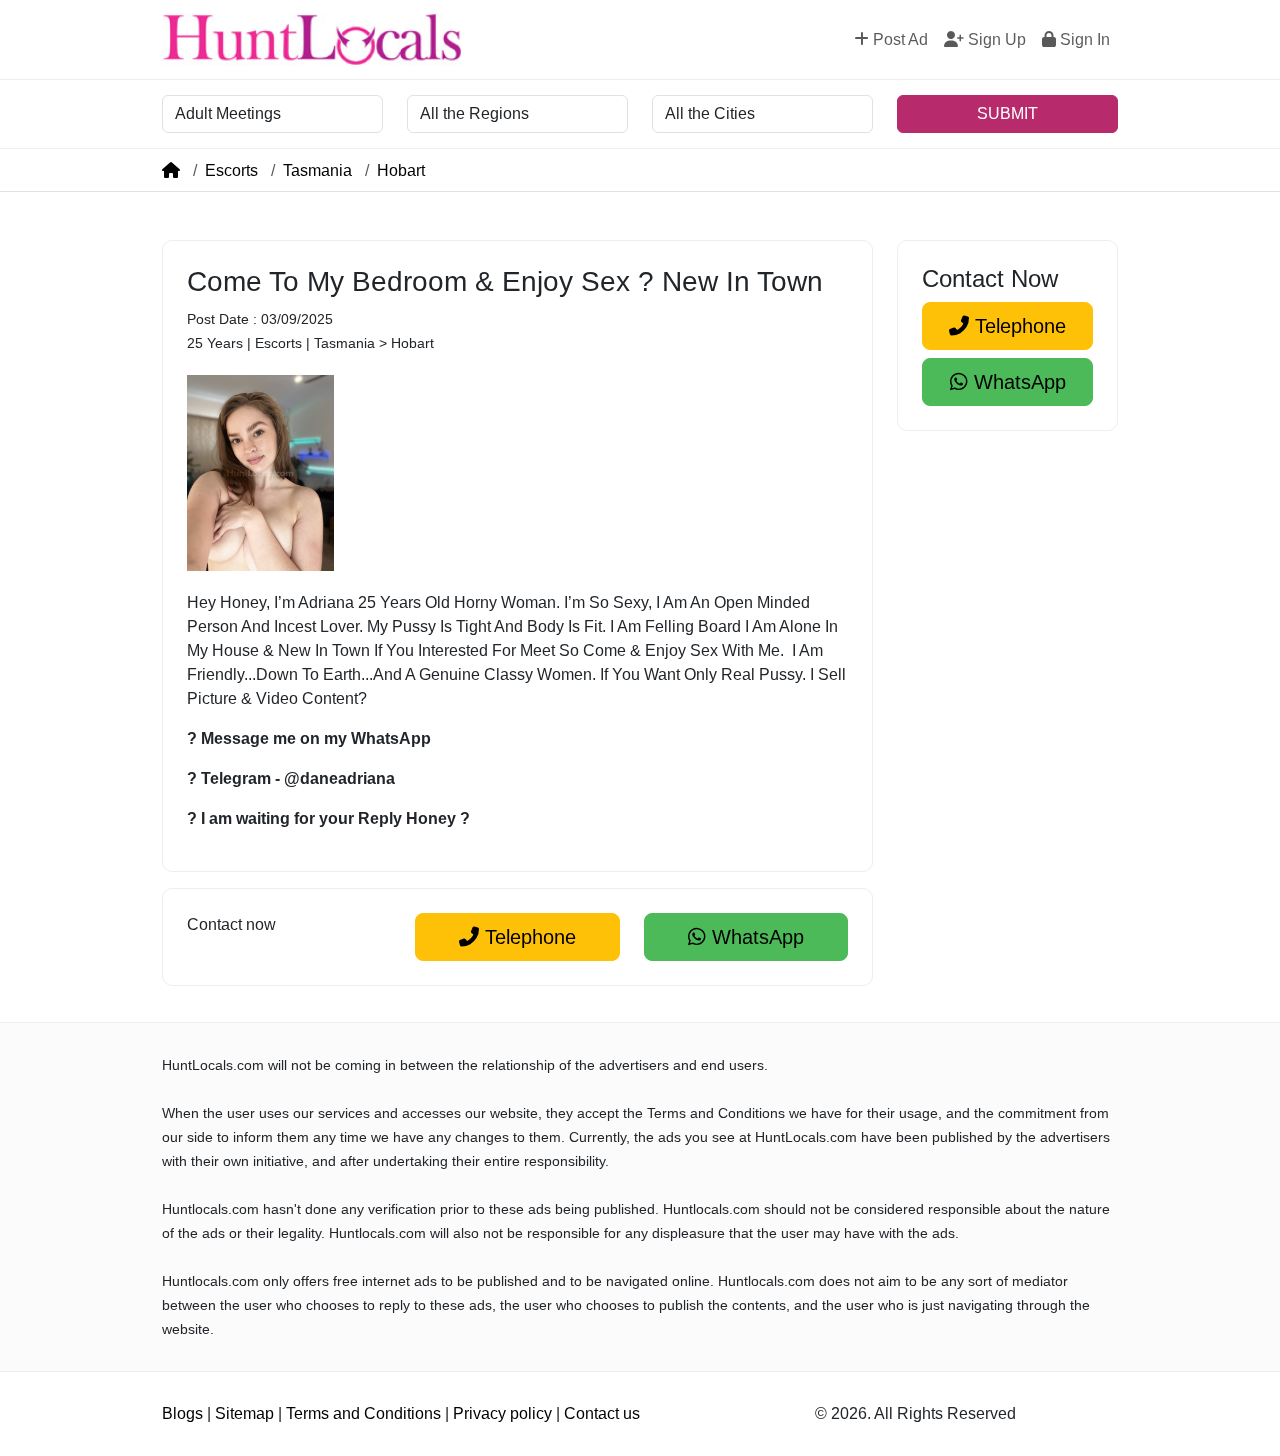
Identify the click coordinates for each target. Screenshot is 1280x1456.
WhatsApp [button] (755, 937)
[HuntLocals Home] (312, 39)
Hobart (401, 170)
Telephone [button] (527, 937)
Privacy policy (502, 1413)
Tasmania (317, 170)
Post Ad (898, 39)
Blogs (182, 1413)
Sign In (1083, 39)
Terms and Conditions (363, 1413)
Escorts (231, 170)
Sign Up (995, 39)
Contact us (602, 1413)
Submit (1007, 113)
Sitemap (244, 1413)
